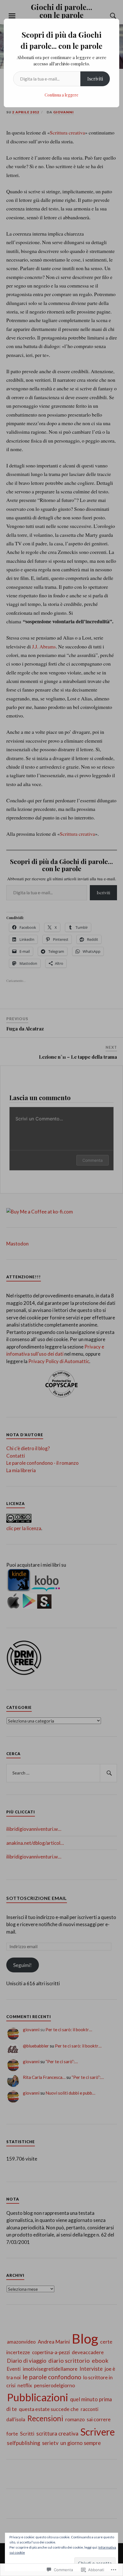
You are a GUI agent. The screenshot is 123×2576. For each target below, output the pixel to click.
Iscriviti (95, 79)
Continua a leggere (61, 95)
